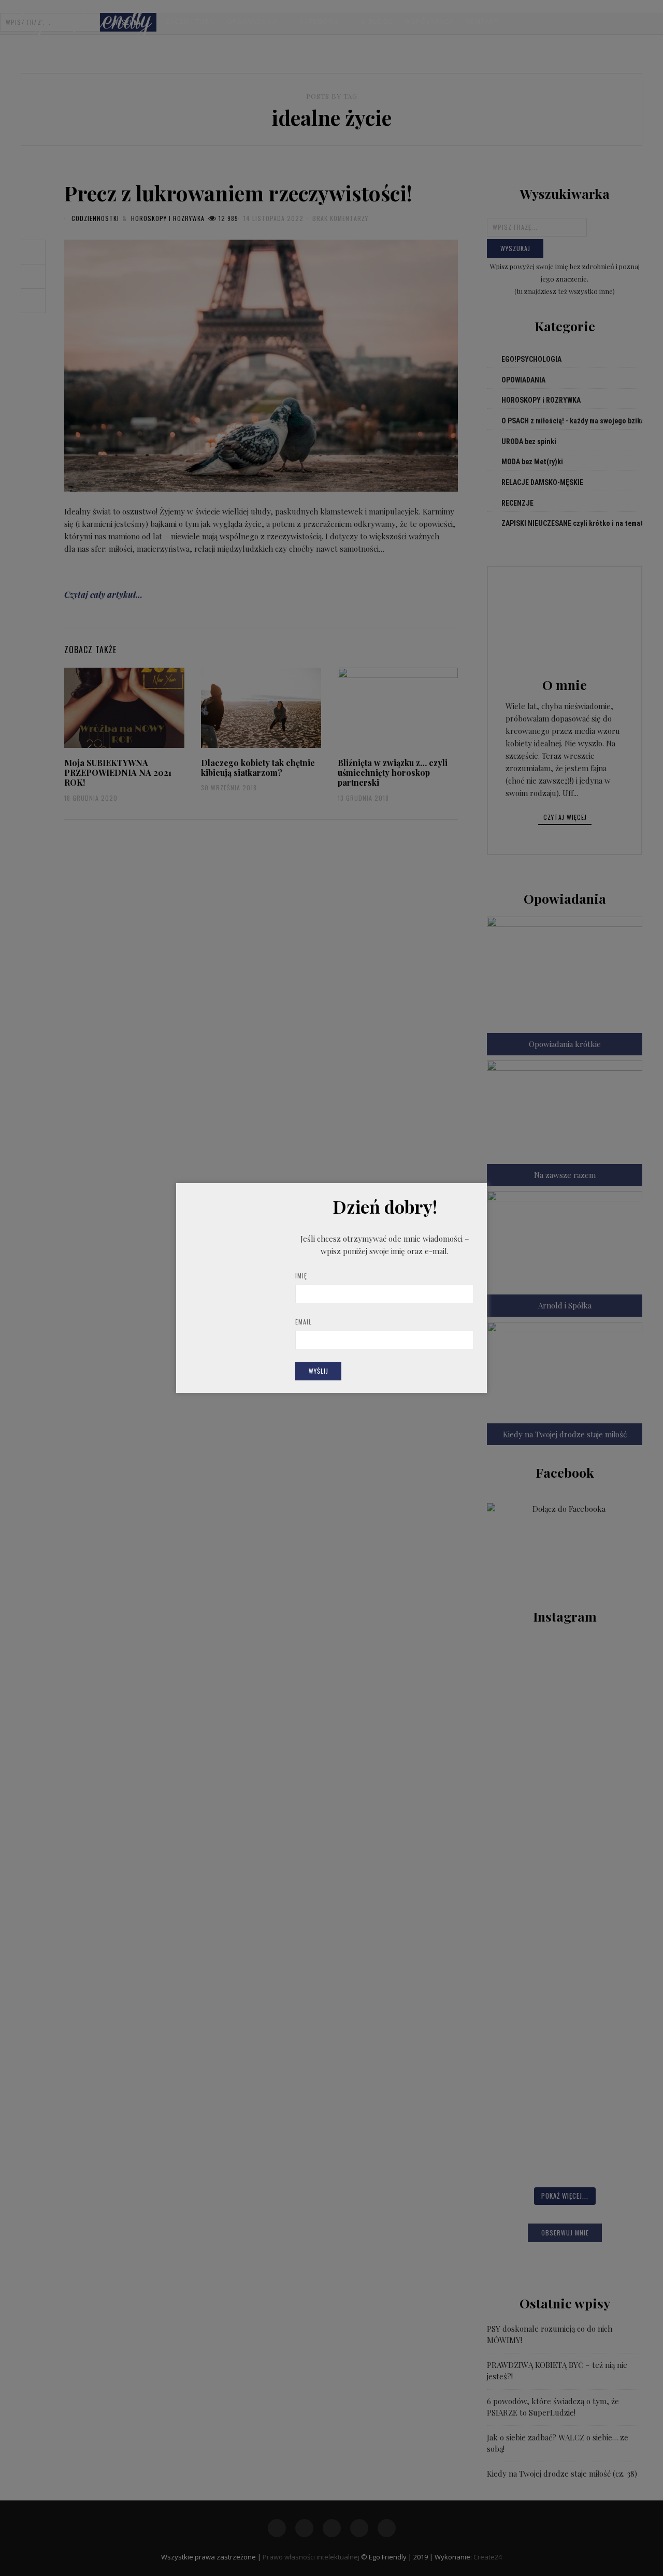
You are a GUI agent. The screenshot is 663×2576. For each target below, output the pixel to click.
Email (304, 1322)
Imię (301, 1276)
